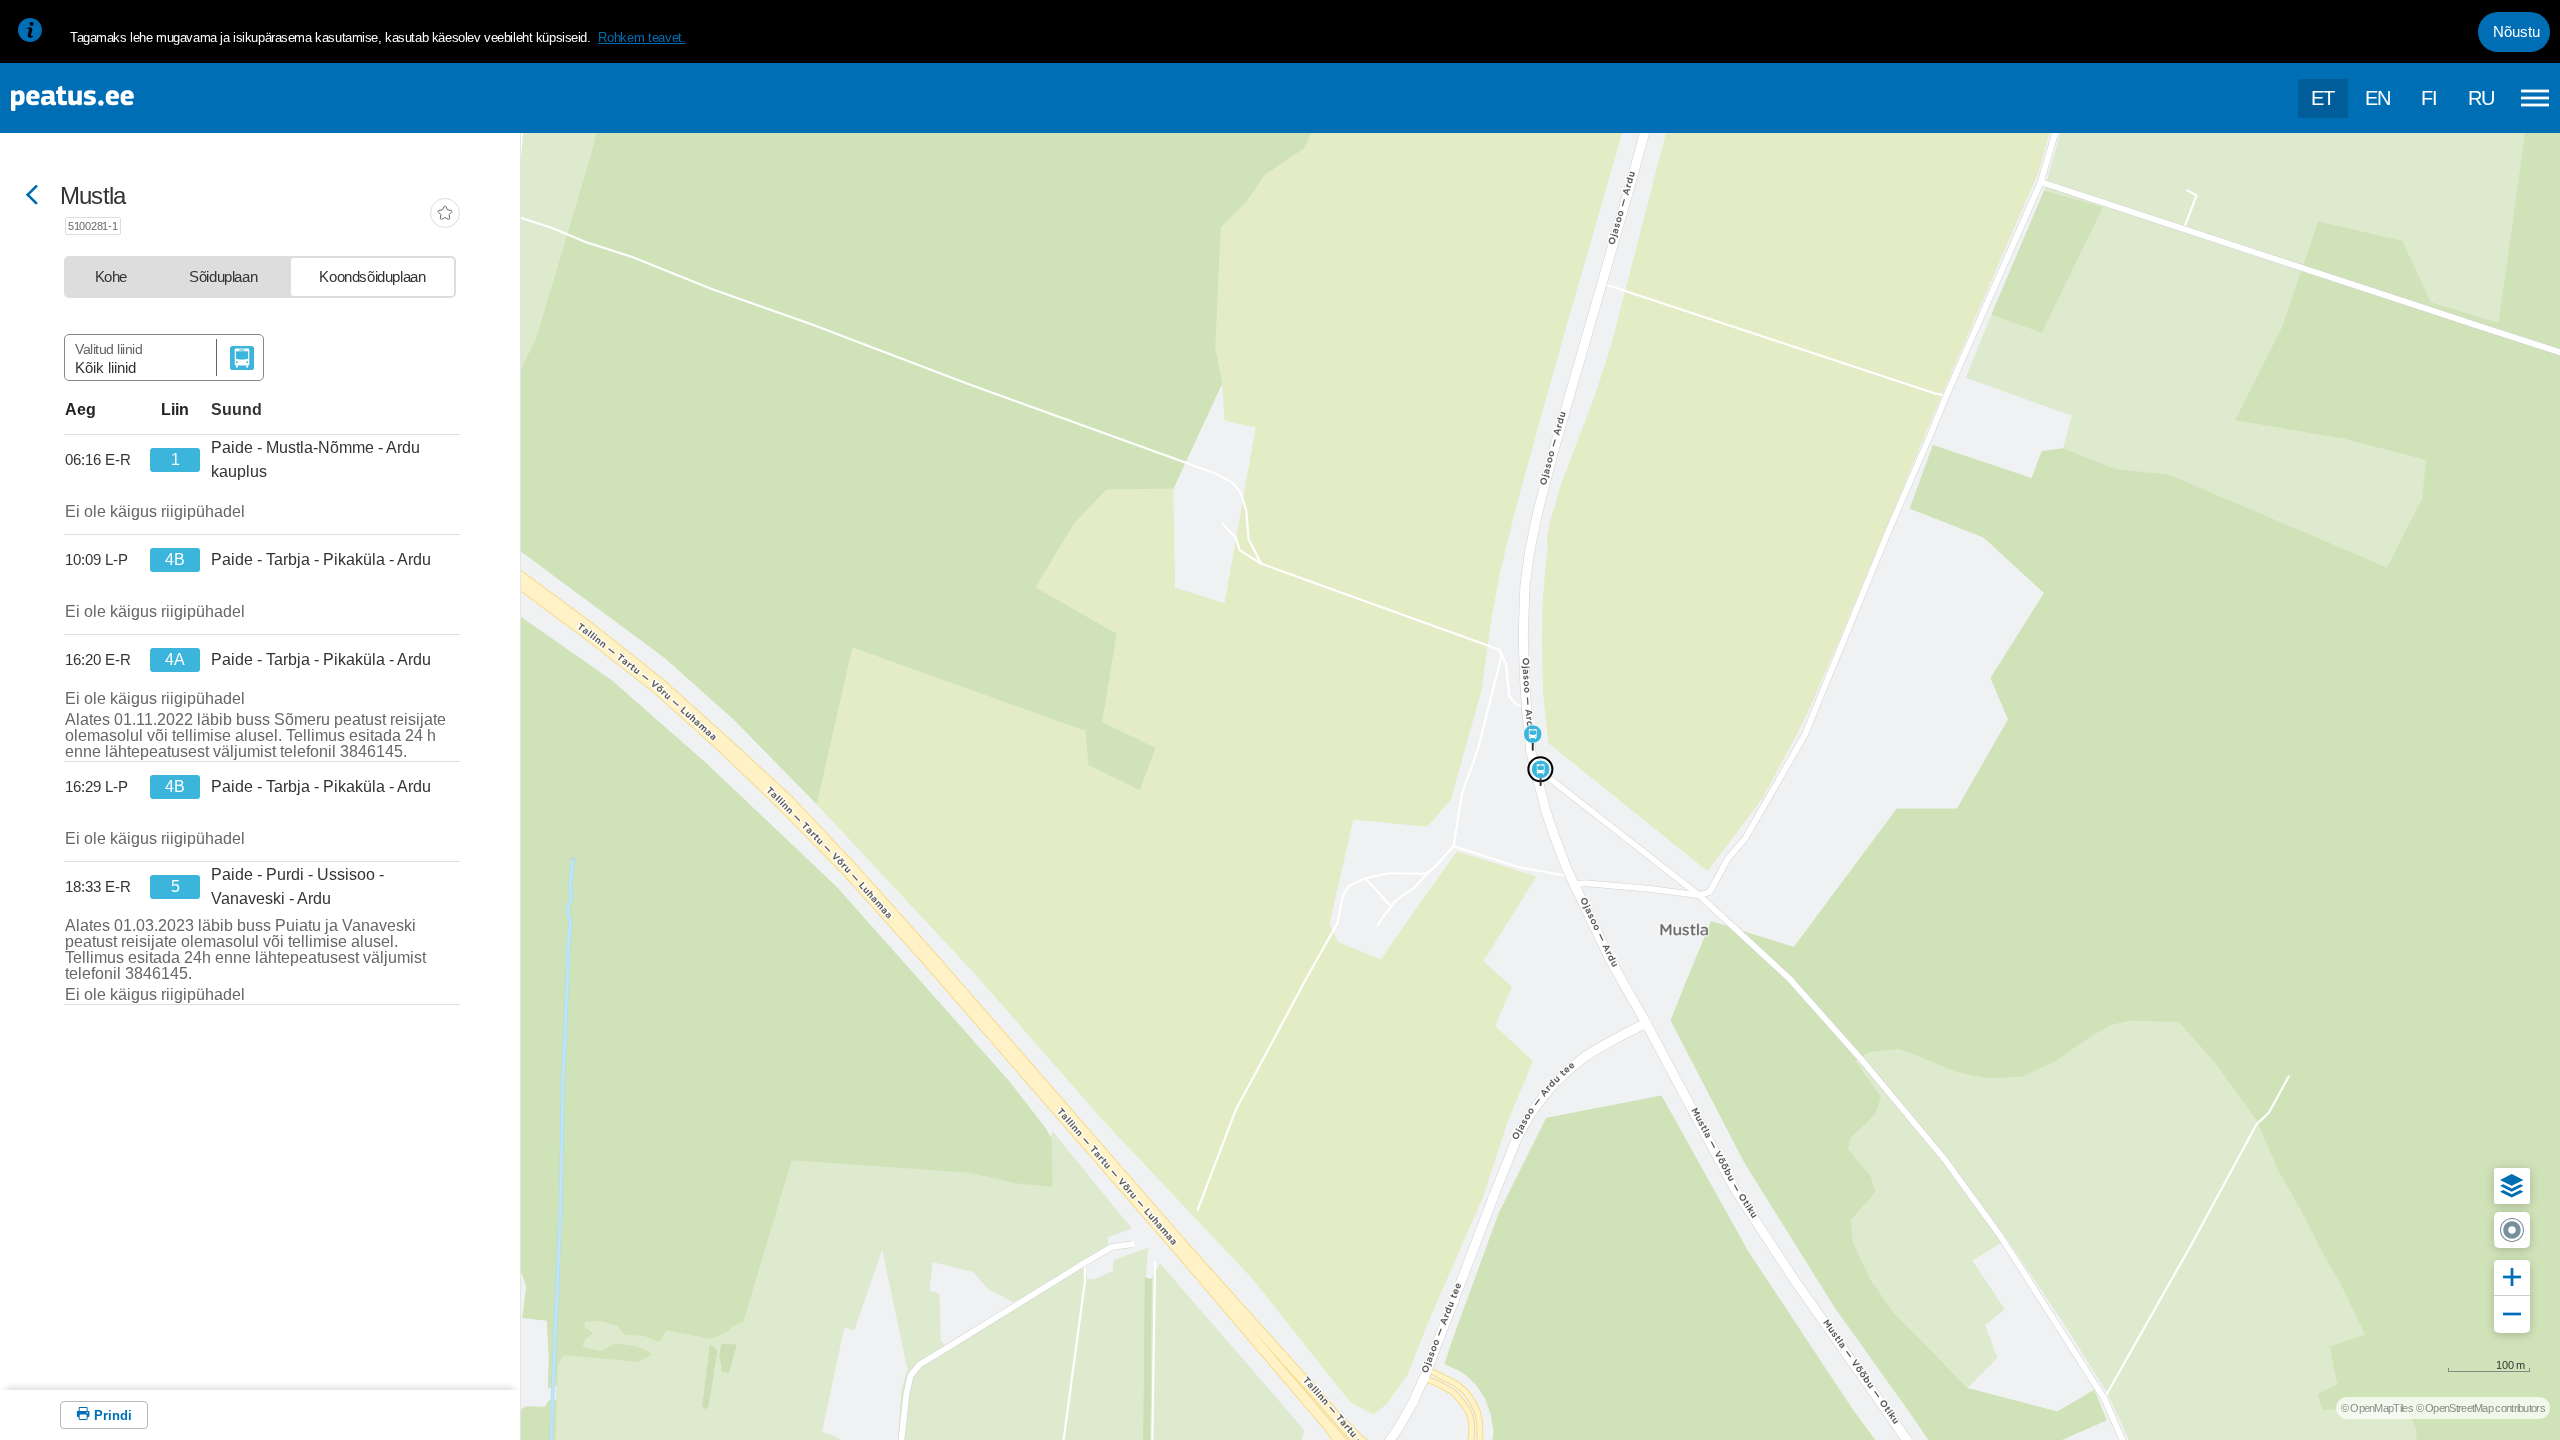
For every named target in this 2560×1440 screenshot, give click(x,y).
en (2378, 98)
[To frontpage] (115, 98)
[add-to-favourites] (445, 215)
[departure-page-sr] (101, 460)
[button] (2512, 1186)
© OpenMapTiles (2377, 1408)
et (2323, 98)
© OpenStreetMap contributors (2480, 1408)
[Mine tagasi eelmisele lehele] (32, 196)
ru (2481, 98)
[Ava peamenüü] (2535, 98)
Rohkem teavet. (641, 37)
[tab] (111, 277)
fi (2429, 98)
